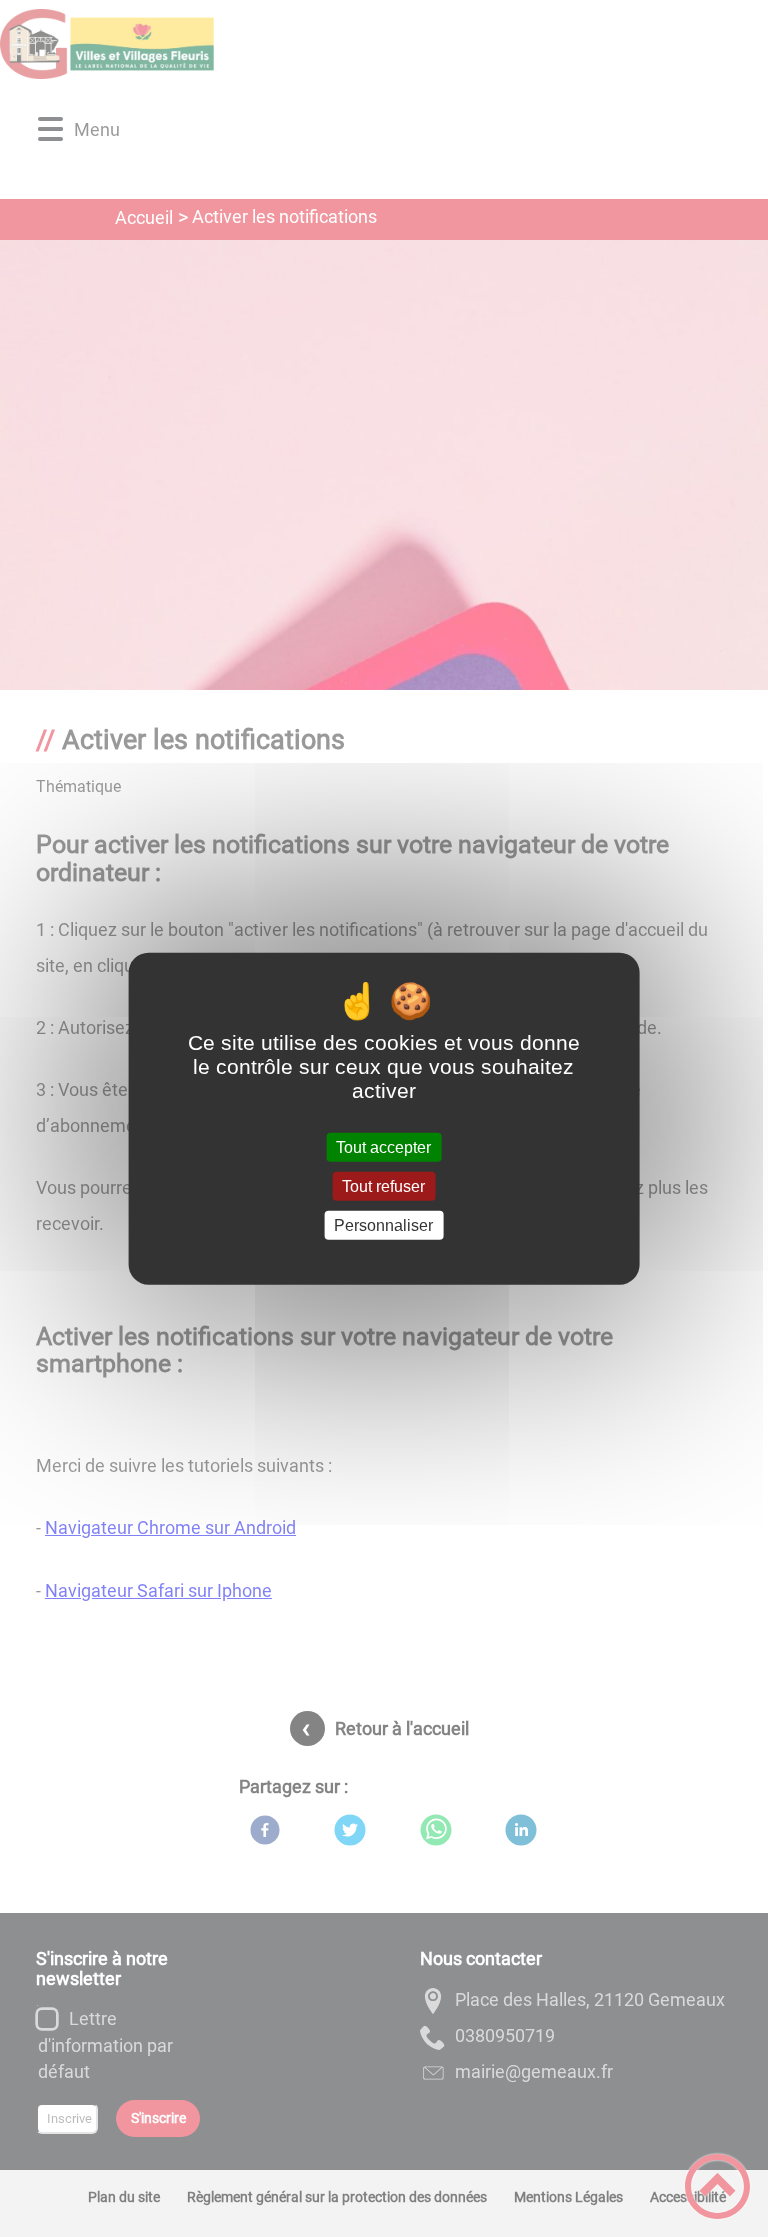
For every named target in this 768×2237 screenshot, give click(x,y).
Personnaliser (383, 1225)
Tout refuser (383, 1185)
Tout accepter (383, 1146)
